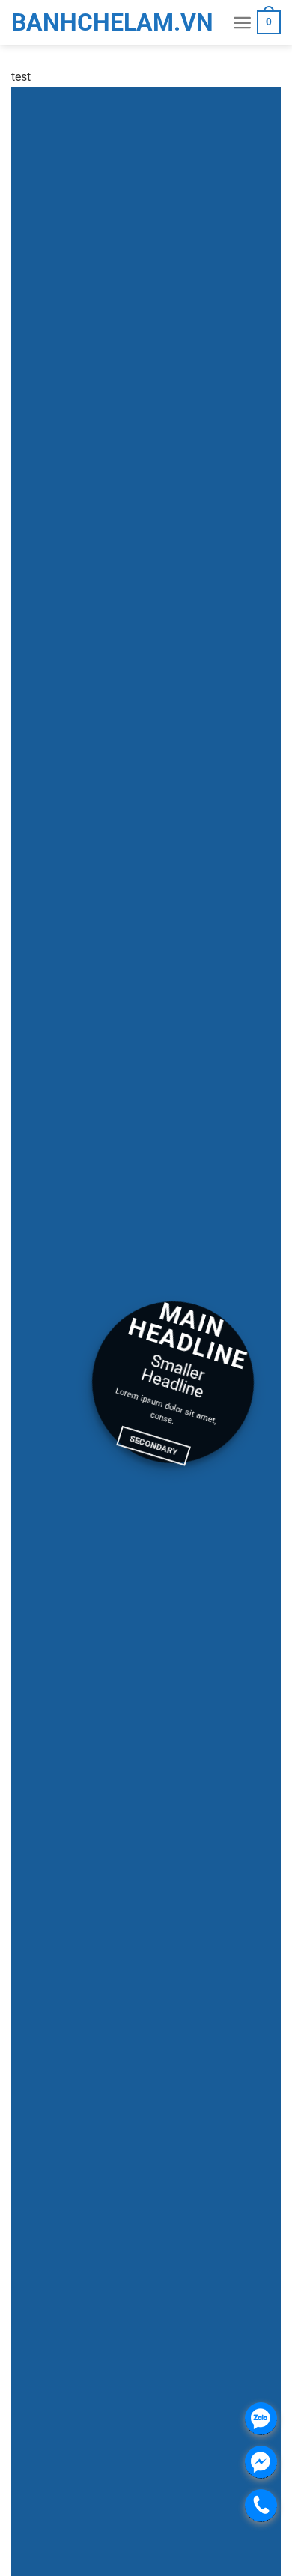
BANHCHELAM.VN (49, 22)
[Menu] (242, 23)
